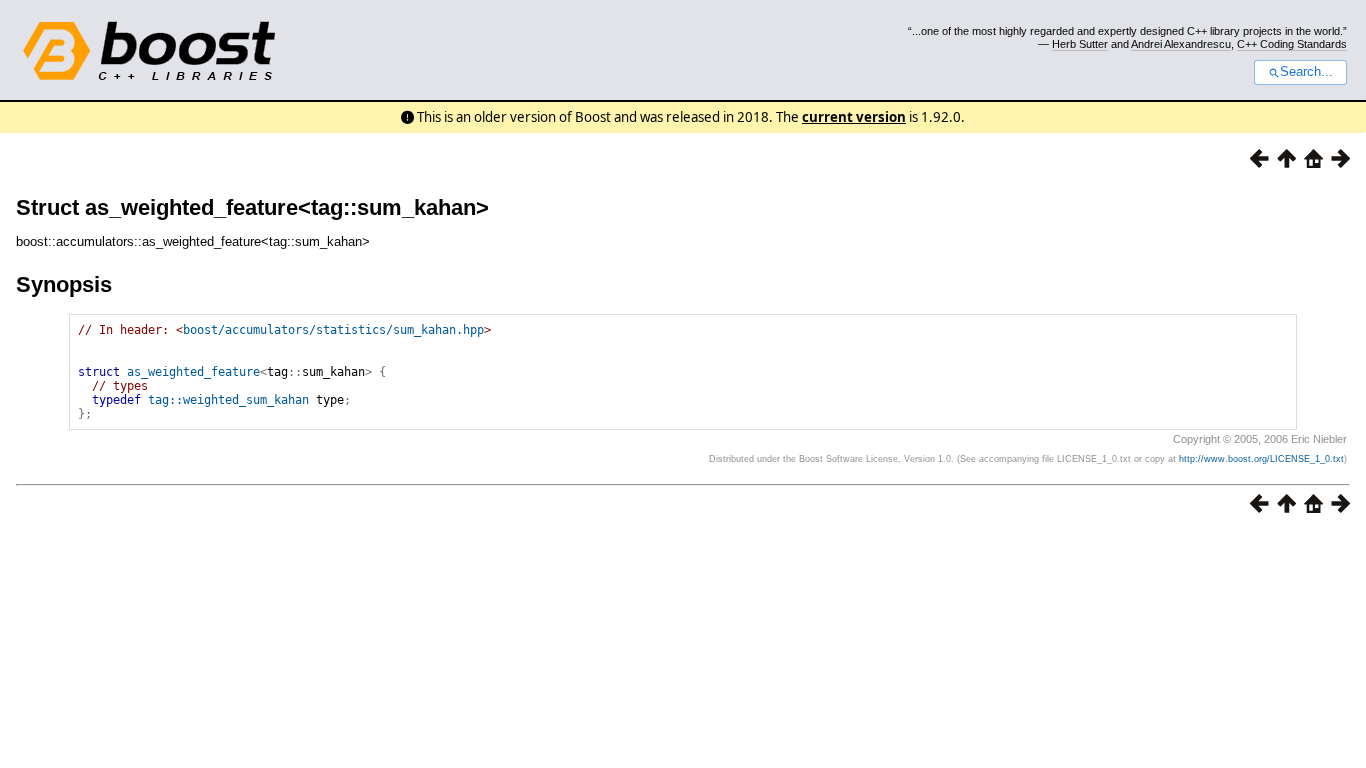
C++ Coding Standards (1292, 44)
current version (854, 117)
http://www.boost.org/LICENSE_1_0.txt (1261, 459)
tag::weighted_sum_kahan (228, 400)
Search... (1306, 72)
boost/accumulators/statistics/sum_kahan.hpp (333, 330)
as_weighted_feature (193, 372)
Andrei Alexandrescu (1181, 44)
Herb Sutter (1080, 44)
